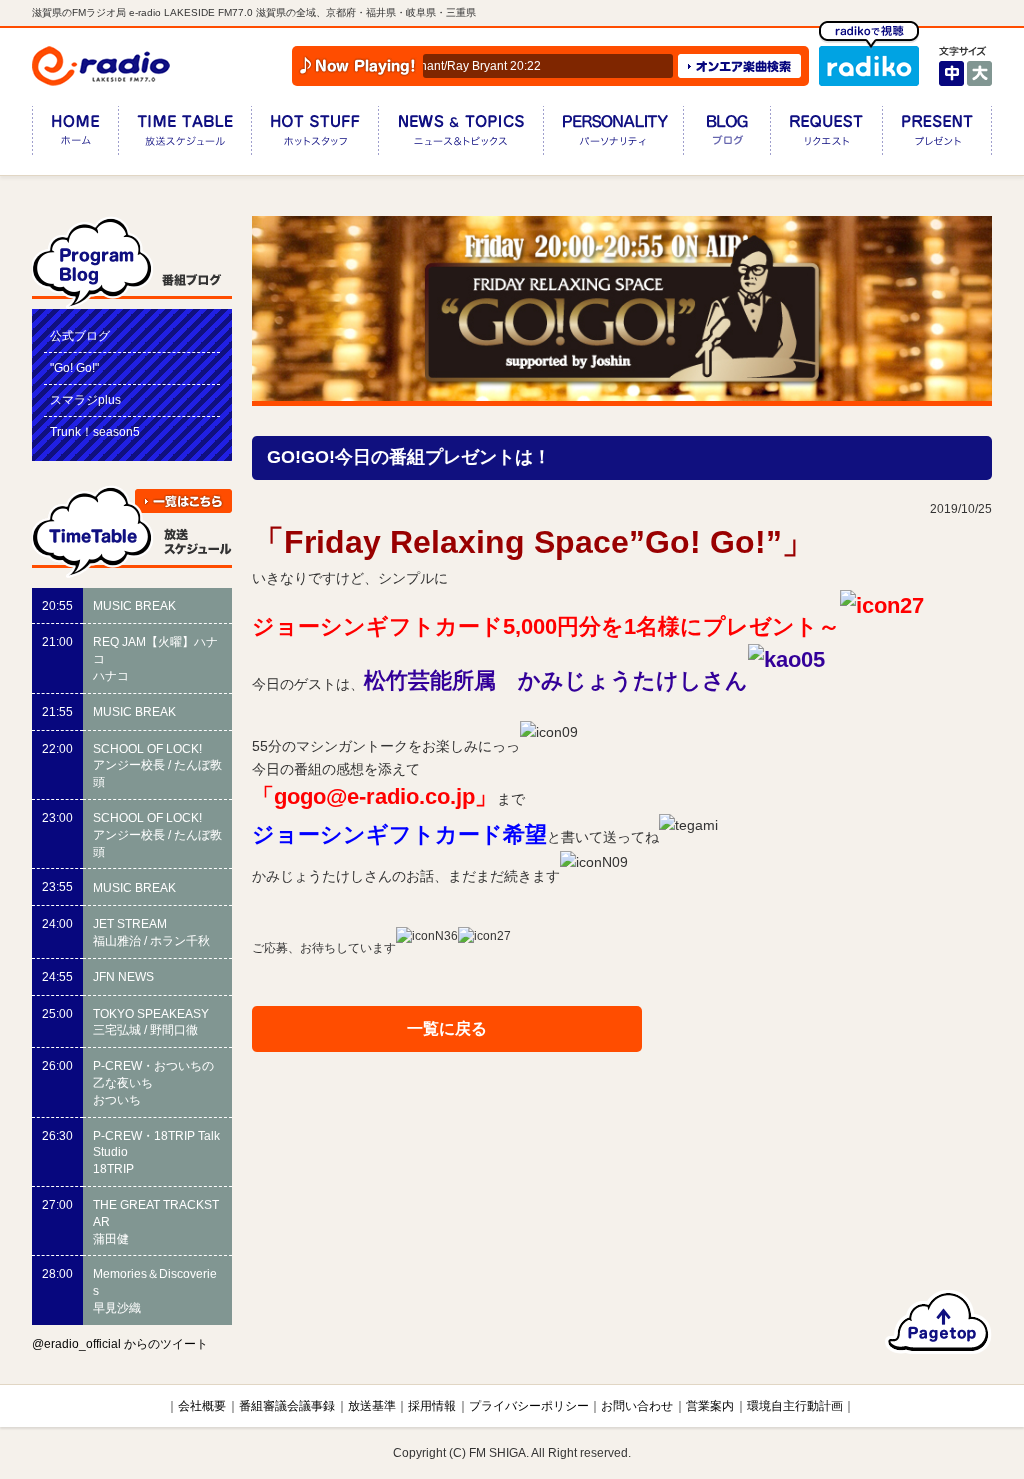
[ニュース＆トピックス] (460, 134)
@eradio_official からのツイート (120, 1344)
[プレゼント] (937, 134)
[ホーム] (75, 134)
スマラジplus (85, 400)
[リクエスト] (826, 134)
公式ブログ (80, 336)
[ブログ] (726, 134)
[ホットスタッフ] (314, 134)
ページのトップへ (938, 1322)
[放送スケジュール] (184, 134)
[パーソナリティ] (613, 134)
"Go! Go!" (74, 368)
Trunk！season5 (95, 432)
